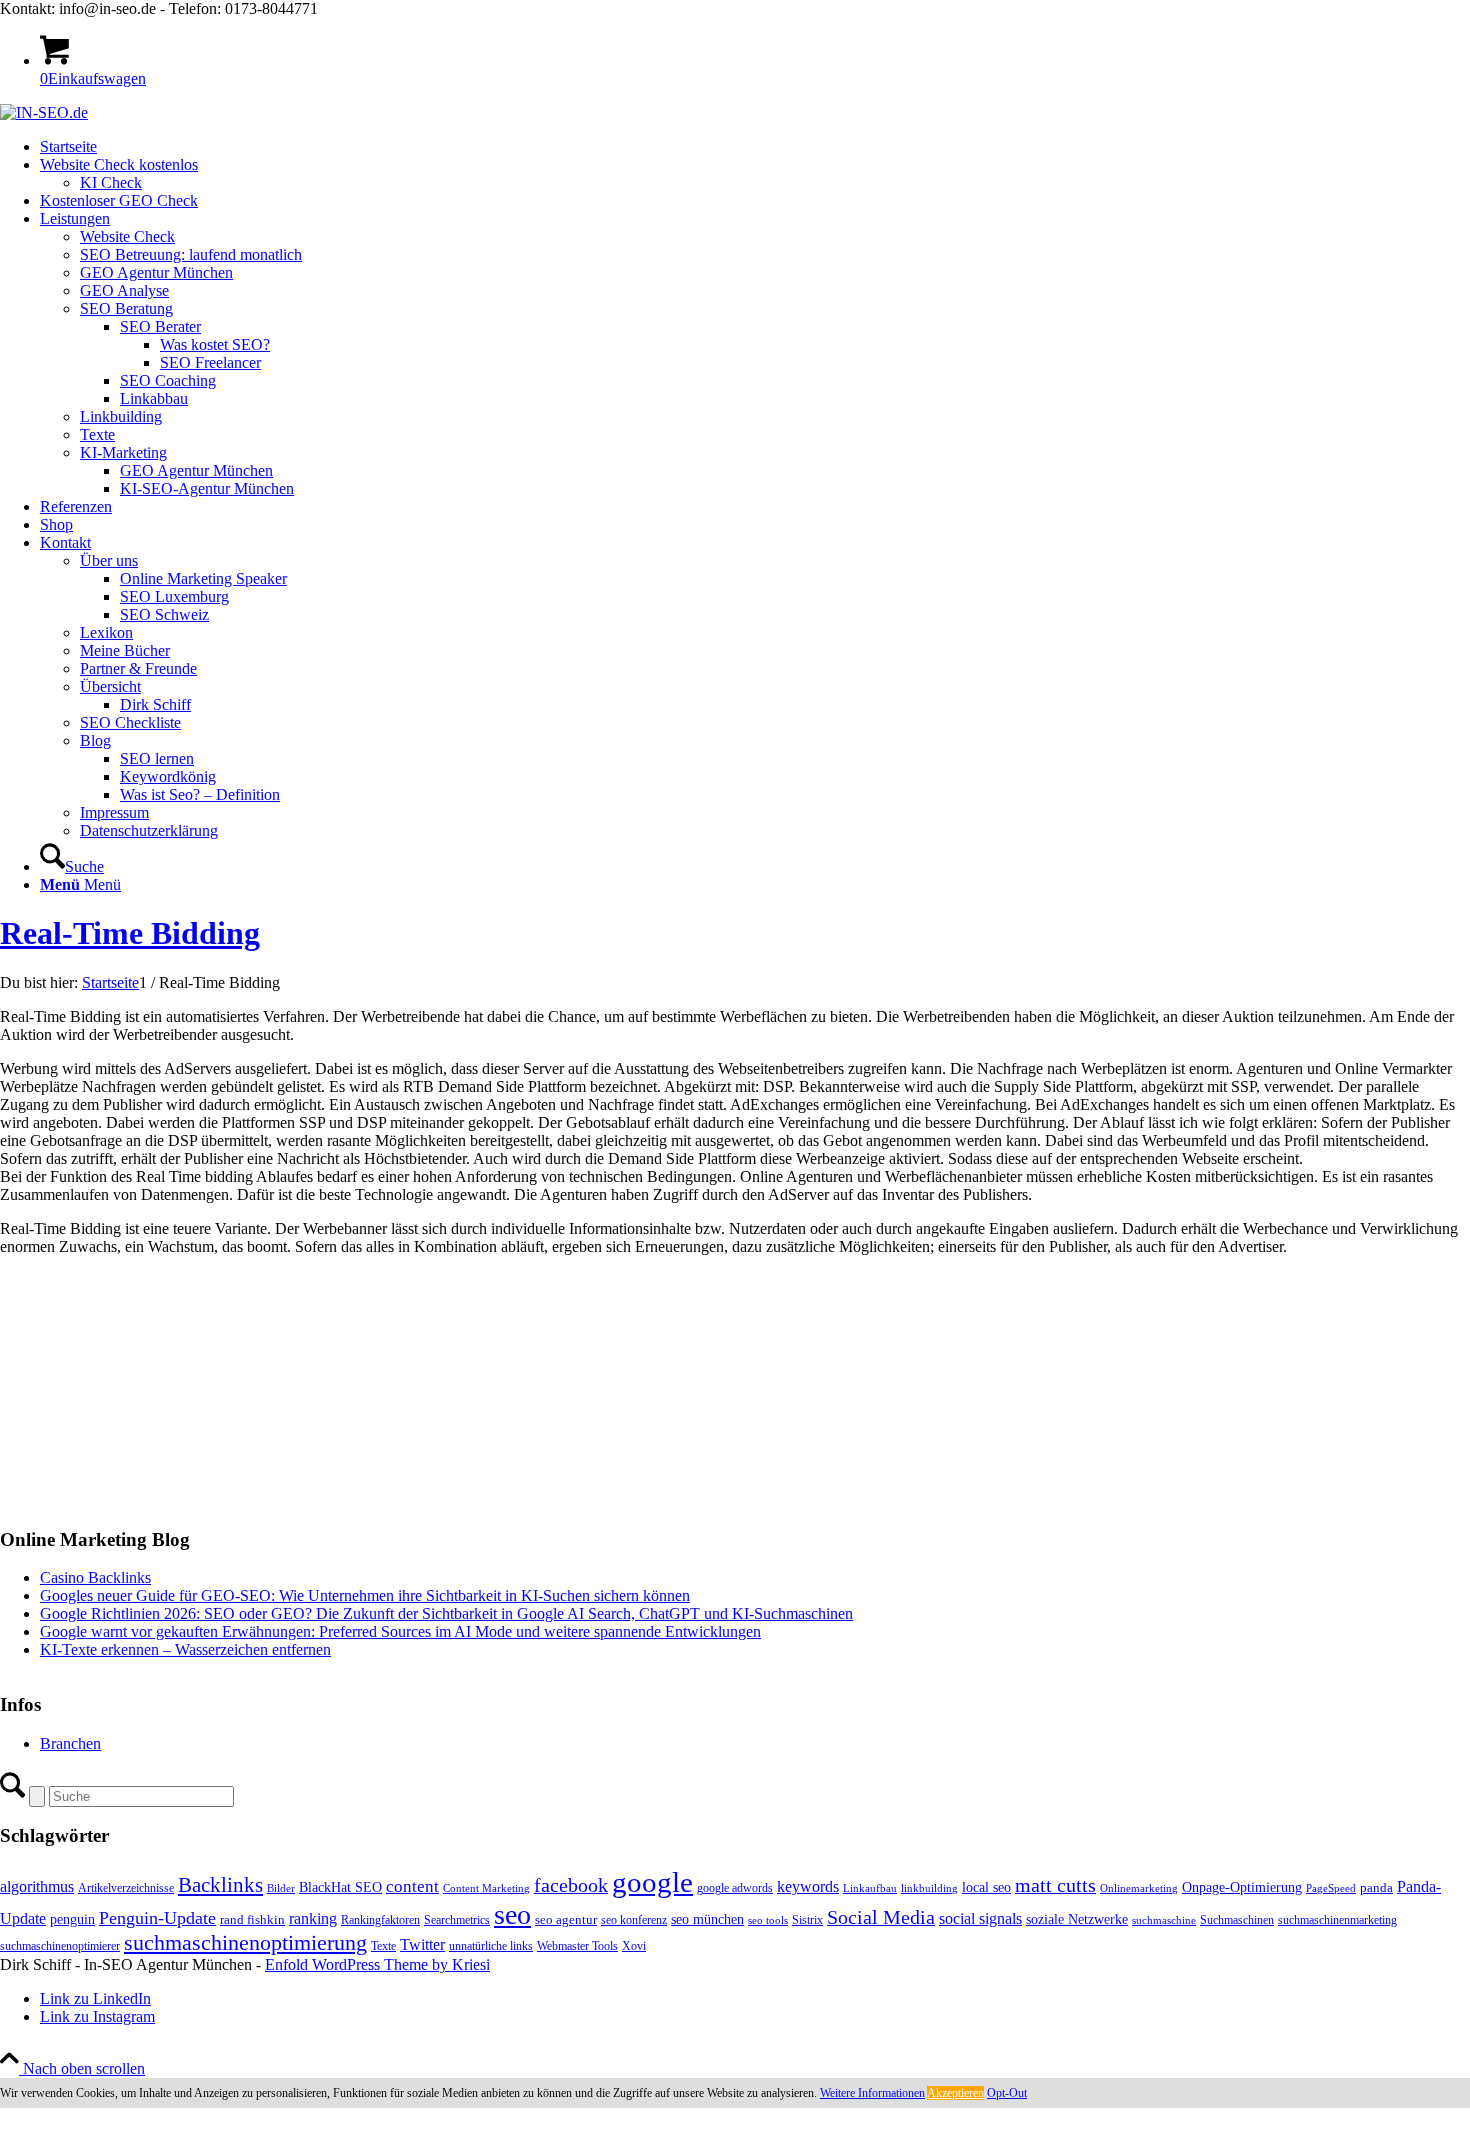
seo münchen (707, 1919)
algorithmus (37, 1886)
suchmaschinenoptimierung (245, 1943)
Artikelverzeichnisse (126, 1888)
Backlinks (220, 1885)
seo (512, 1914)
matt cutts (1055, 1885)
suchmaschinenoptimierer (60, 1946)
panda (1376, 1887)
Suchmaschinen (1237, 1920)
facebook (571, 1885)
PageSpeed (1331, 1888)
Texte (383, 1946)
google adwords (735, 1888)
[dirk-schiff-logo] (44, 112)
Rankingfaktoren (380, 1920)
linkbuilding (929, 1888)
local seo (986, 1887)
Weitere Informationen (872, 2093)
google (652, 1882)
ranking (313, 1918)
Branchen (70, 1743)
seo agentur (566, 1919)
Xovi (634, 1946)
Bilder (281, 1888)
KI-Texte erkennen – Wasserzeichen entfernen (185, 1649)
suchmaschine (1164, 1920)
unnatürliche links (491, 1946)
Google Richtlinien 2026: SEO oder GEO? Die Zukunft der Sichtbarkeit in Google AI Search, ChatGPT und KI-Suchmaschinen (446, 1613)
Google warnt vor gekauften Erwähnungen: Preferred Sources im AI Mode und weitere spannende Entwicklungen (400, 1631)
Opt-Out (1007, 2093)
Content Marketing (486, 1888)
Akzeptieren (955, 2093)
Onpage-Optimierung (1242, 1887)
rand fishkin (252, 1919)
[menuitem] (755, 147)
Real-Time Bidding (130, 933)
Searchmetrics (457, 1920)
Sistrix (807, 1920)
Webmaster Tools (577, 1946)
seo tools (768, 1920)
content (412, 1886)
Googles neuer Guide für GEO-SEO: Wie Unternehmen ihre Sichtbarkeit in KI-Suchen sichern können (365, 1595)
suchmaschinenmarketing (1337, 1920)
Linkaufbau (870, 1888)
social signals (980, 1918)
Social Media (881, 1917)
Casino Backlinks (95, 1577)
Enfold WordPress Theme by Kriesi (377, 1964)
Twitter (422, 1944)
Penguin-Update (157, 1918)
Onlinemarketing (1139, 1888)
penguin (72, 1919)
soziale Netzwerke (1077, 1919)
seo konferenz (634, 1920)
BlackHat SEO (340, 1887)
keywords (808, 1886)
